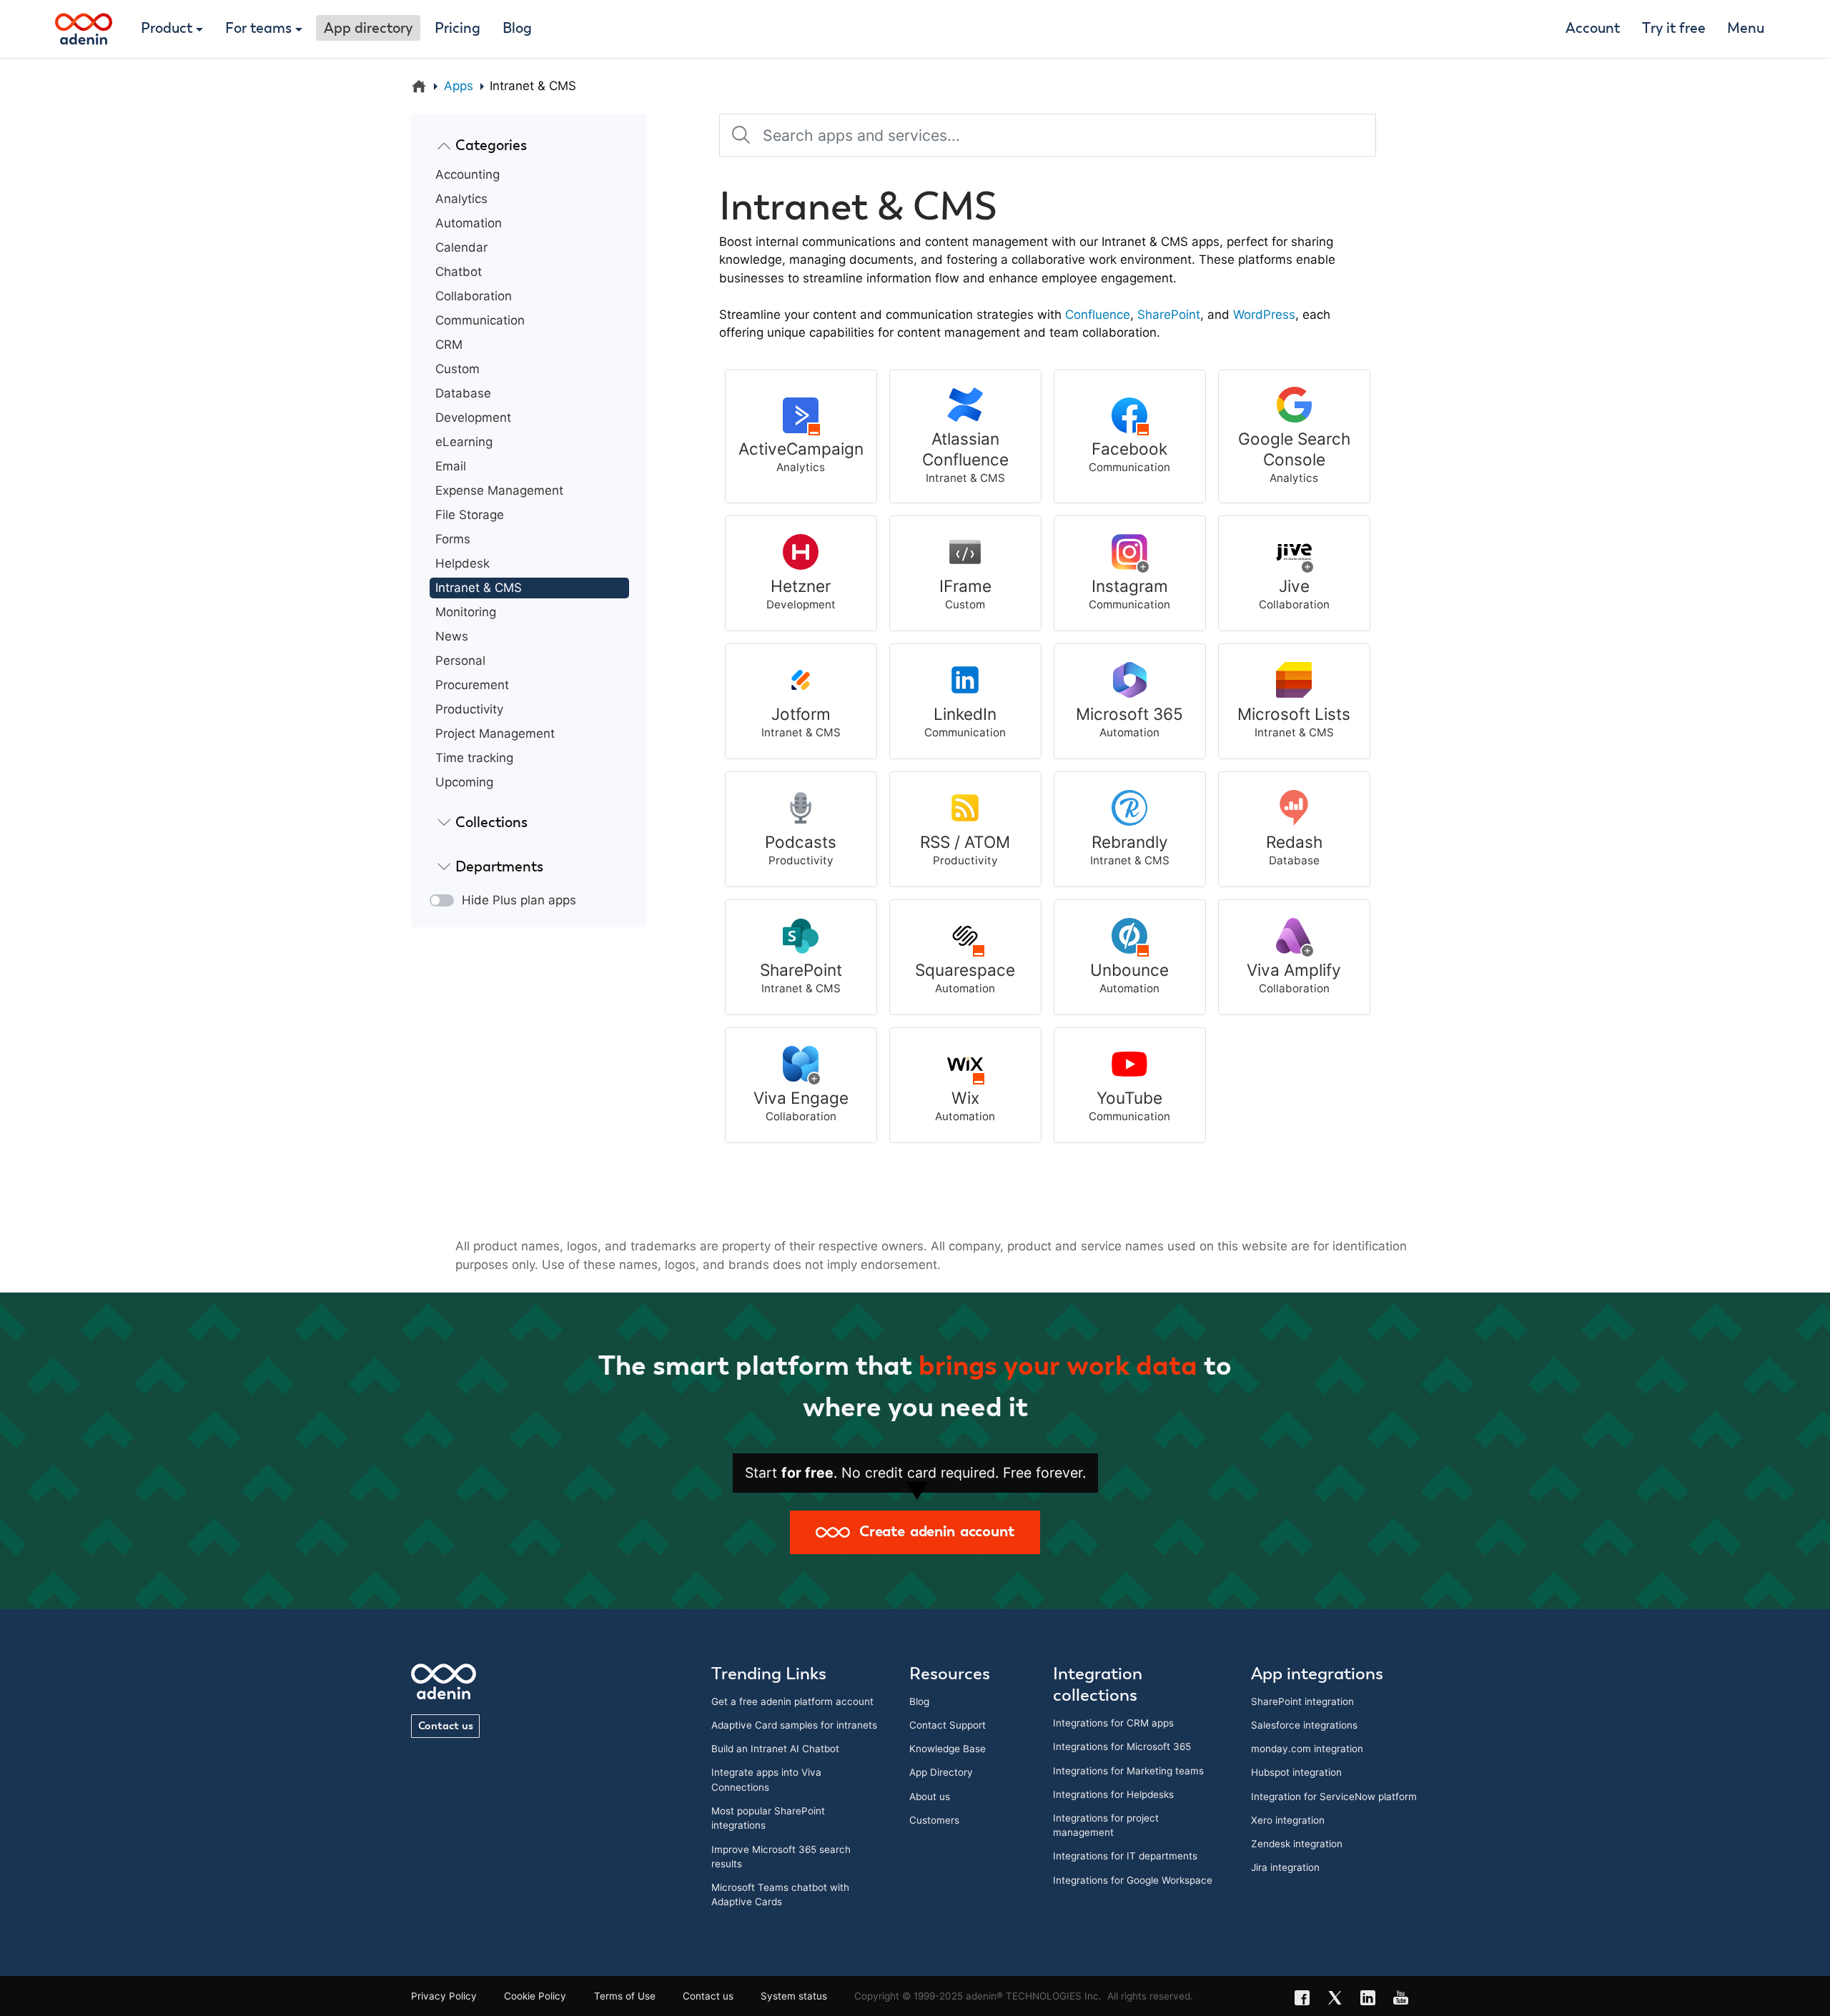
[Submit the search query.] (741, 135)
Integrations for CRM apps (1113, 1723)
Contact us (446, 1726)
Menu (1746, 29)
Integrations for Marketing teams (1128, 1771)
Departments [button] (499, 867)
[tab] (529, 146)
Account (1593, 29)
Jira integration (1285, 1867)
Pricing (457, 29)
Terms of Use (625, 1996)
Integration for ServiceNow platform (1334, 1797)
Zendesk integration (1297, 1844)
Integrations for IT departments (1125, 1856)
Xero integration (1288, 1820)
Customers (934, 1820)
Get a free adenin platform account (792, 1701)
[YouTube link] (1405, 2000)
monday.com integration (1307, 1749)
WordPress (1264, 315)
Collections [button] (491, 823)
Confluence (1098, 315)
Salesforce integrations (1304, 1725)
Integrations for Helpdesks (1113, 1794)
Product (167, 29)
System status (794, 1996)
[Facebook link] (1307, 2000)
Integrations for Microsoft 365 (1122, 1746)
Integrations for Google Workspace (1133, 1880)
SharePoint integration (1302, 1701)
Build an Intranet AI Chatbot (775, 1749)
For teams (258, 29)
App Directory (941, 1772)
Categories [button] (491, 146)
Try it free (1674, 29)
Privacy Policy (444, 1996)
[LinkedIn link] (1372, 2000)
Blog (517, 29)
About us (930, 1797)
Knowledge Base (948, 1749)
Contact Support (948, 1725)
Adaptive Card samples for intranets (794, 1725)
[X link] (1340, 2000)
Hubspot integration (1296, 1772)
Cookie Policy (535, 1996)
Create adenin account (932, 1532)
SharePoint (1169, 315)
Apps (459, 86)
